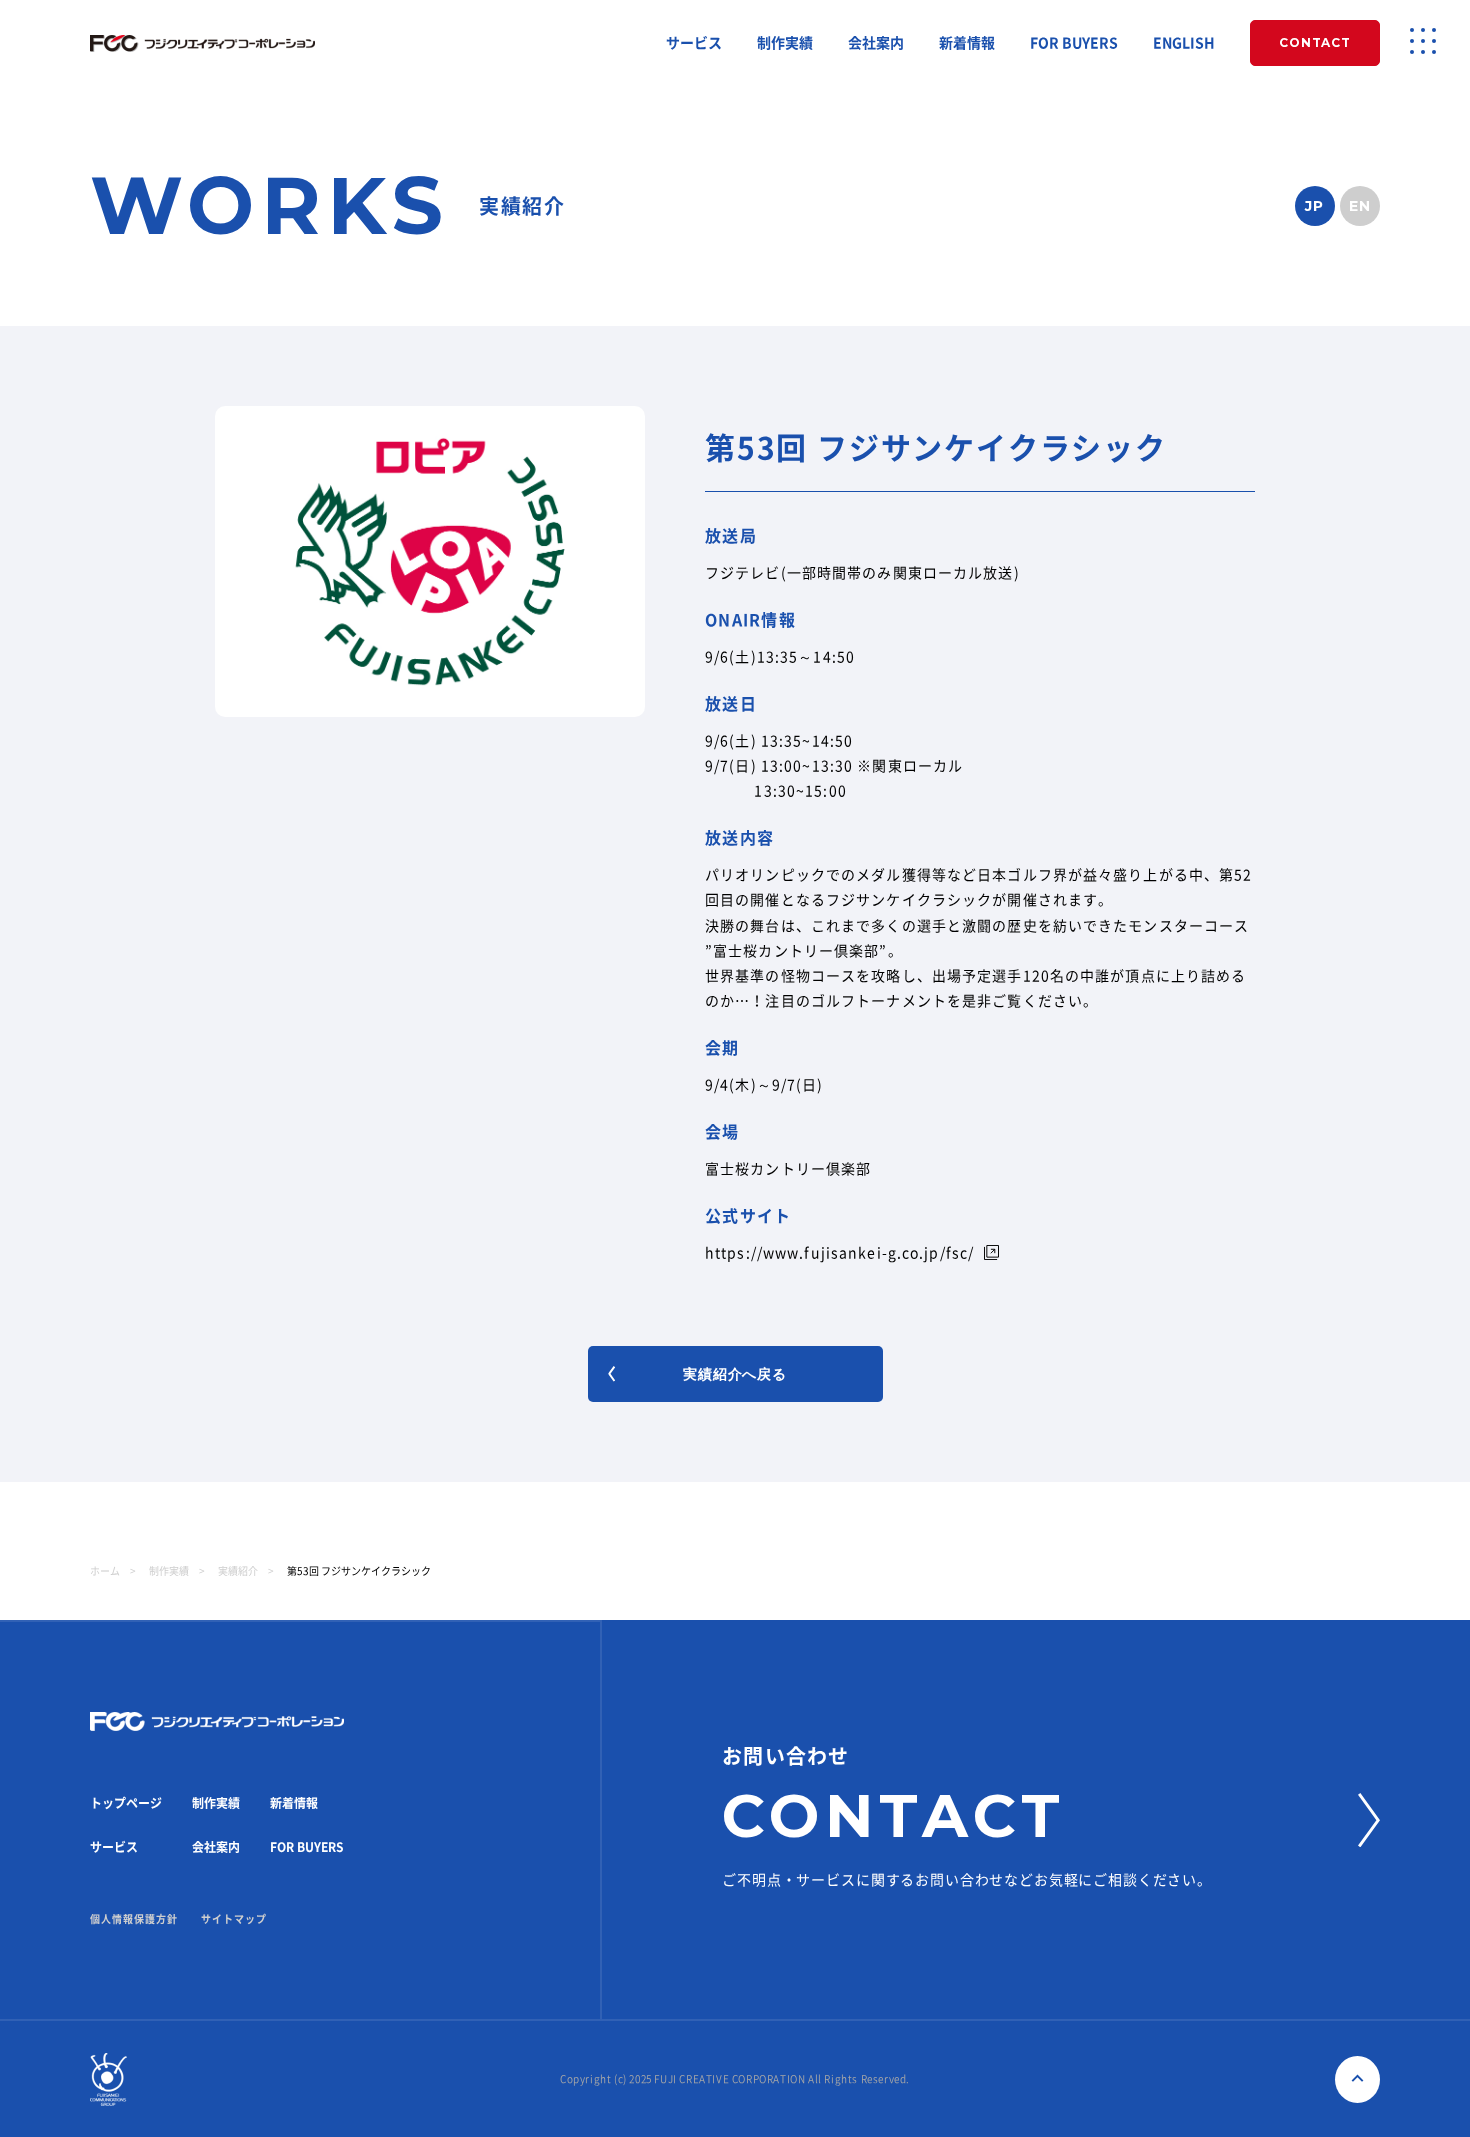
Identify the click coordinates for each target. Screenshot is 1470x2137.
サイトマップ (234, 1919)
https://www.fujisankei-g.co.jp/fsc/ (839, 1253)
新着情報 (967, 43)
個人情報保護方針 (134, 1919)
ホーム (105, 1571)
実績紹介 (238, 1571)
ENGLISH (1184, 43)
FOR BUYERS (1074, 43)
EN (1360, 206)
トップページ (126, 1803)
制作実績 (785, 43)
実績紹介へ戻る (735, 1374)
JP (1315, 206)
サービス (694, 43)
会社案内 (876, 43)
